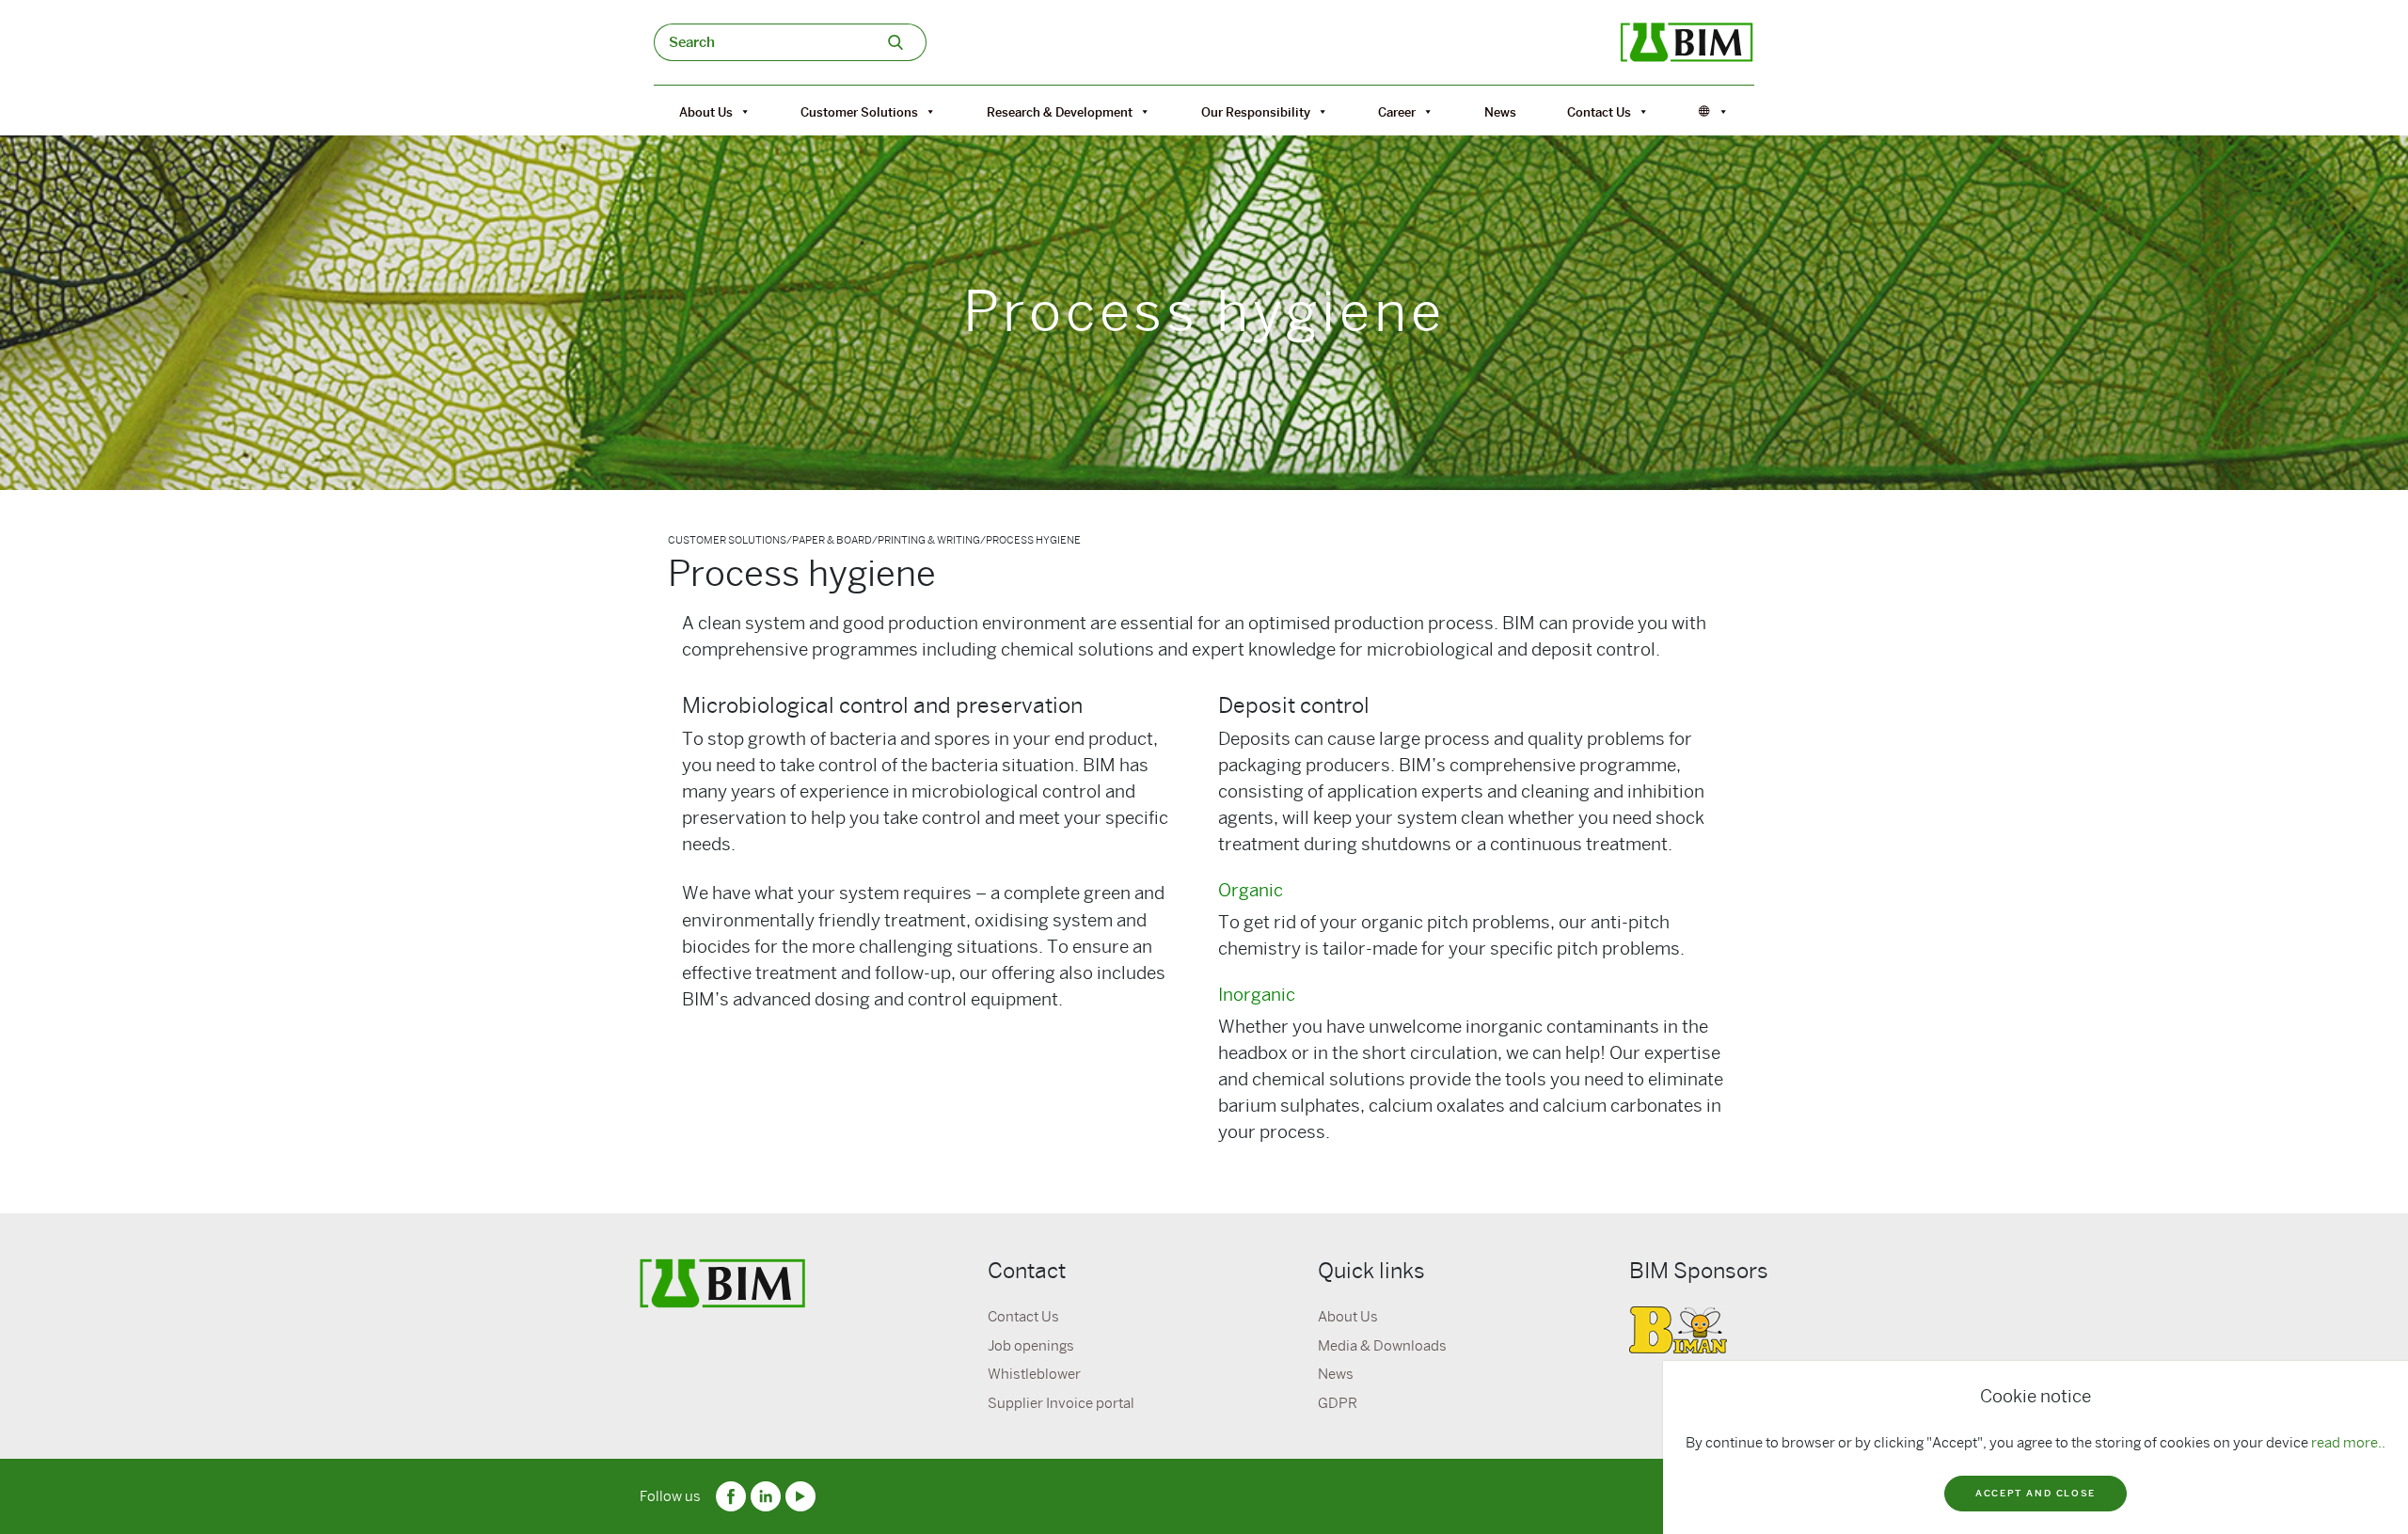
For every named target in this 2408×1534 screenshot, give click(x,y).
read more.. (2348, 1443)
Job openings (1031, 1346)
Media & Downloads (1382, 1346)
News (1500, 112)
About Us (706, 112)
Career (1397, 112)
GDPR (1338, 1403)
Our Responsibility (1256, 112)
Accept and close (2036, 1493)
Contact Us (1599, 112)
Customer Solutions (859, 112)
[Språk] (1714, 112)
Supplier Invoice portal (1061, 1403)
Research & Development (1060, 112)
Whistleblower (1034, 1374)
